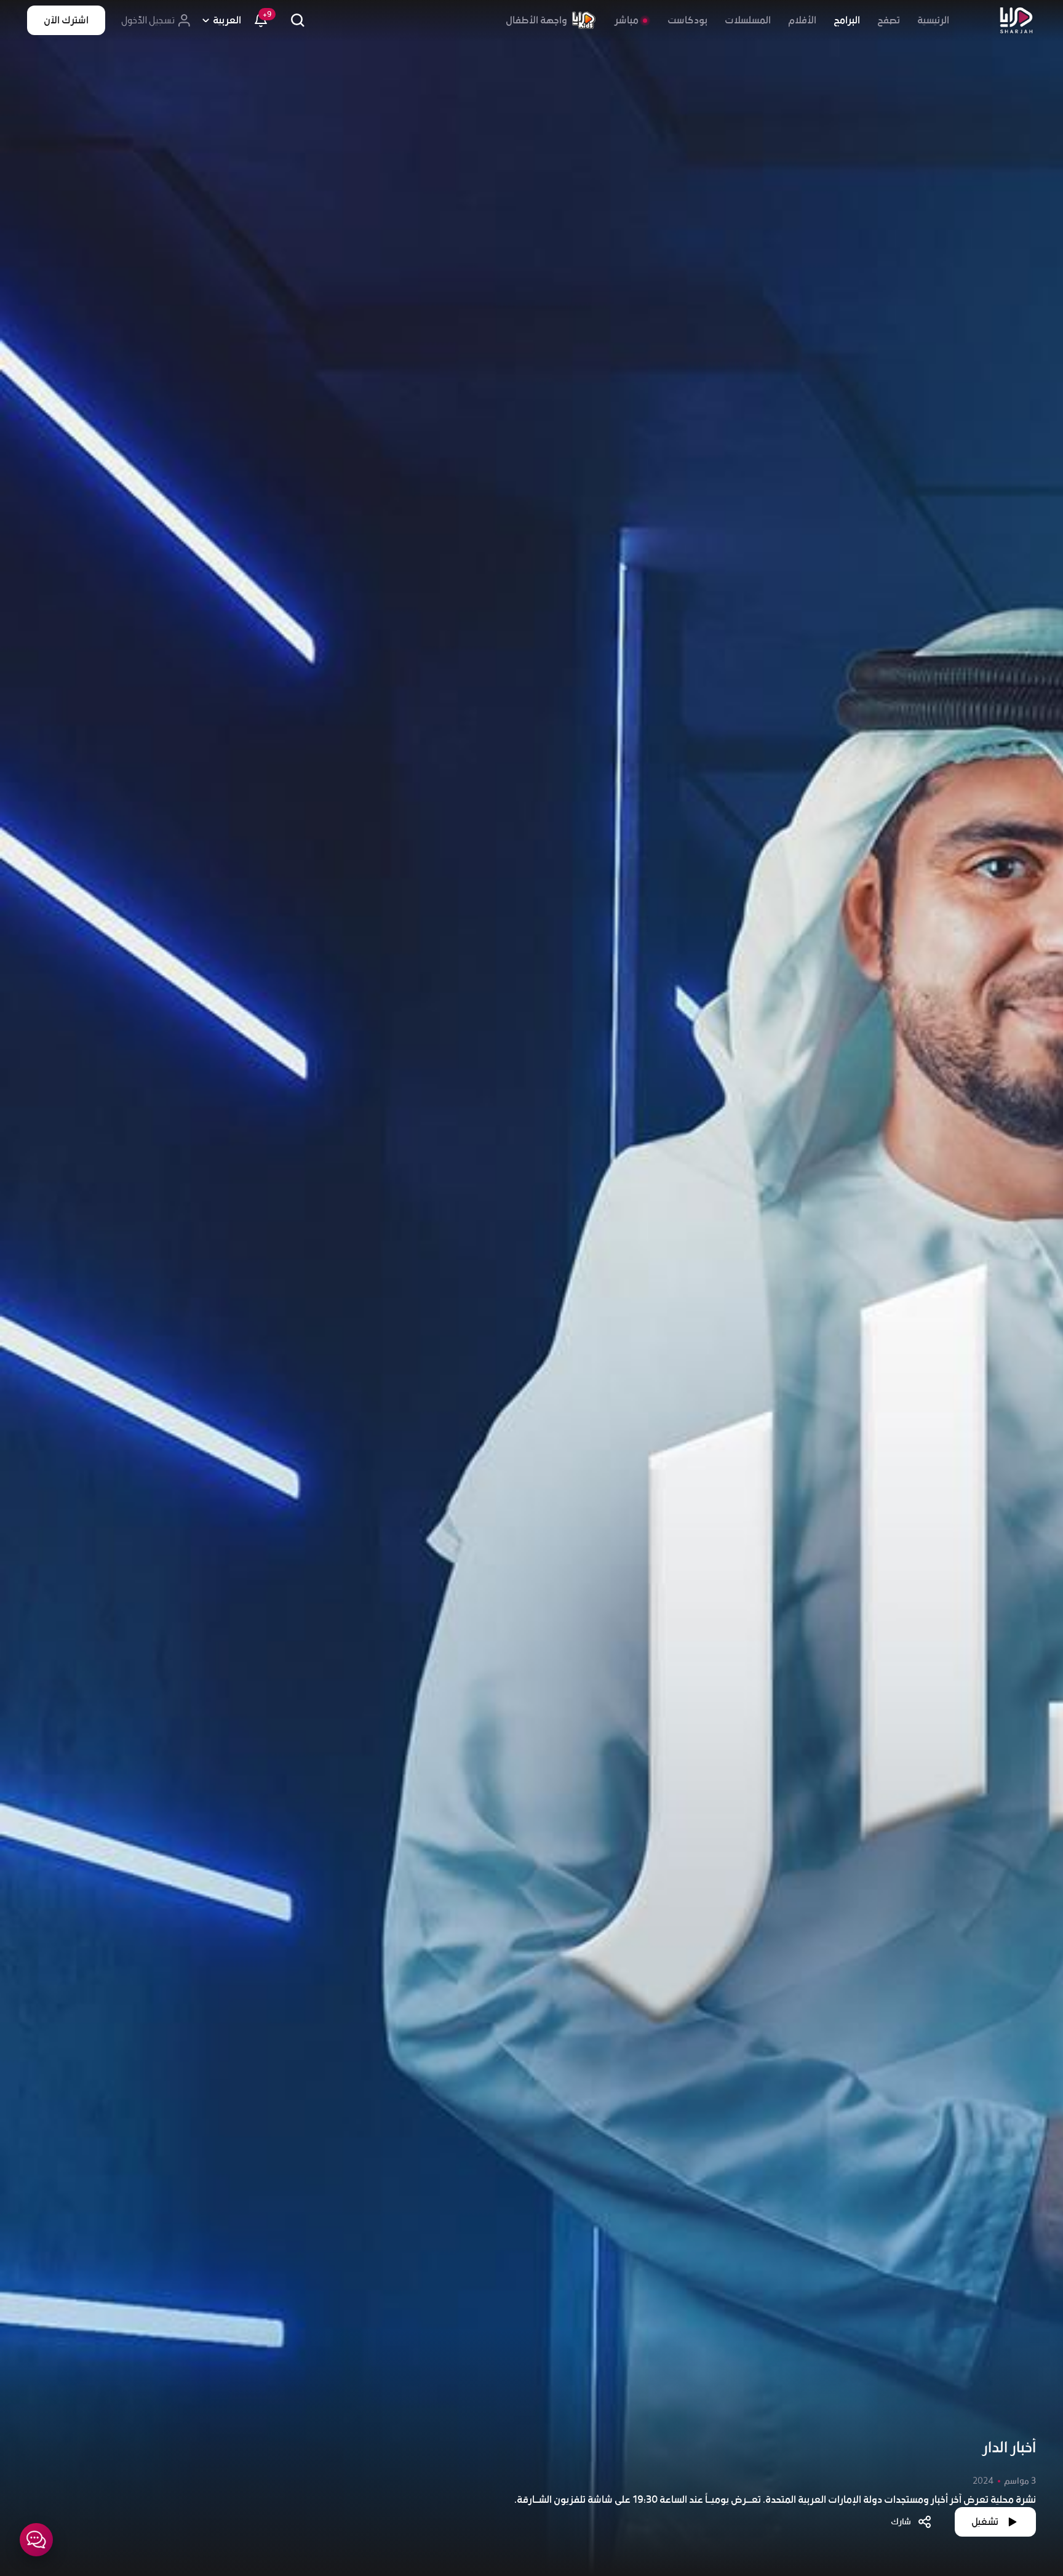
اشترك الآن (66, 20)
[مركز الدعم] (36, 2540)
